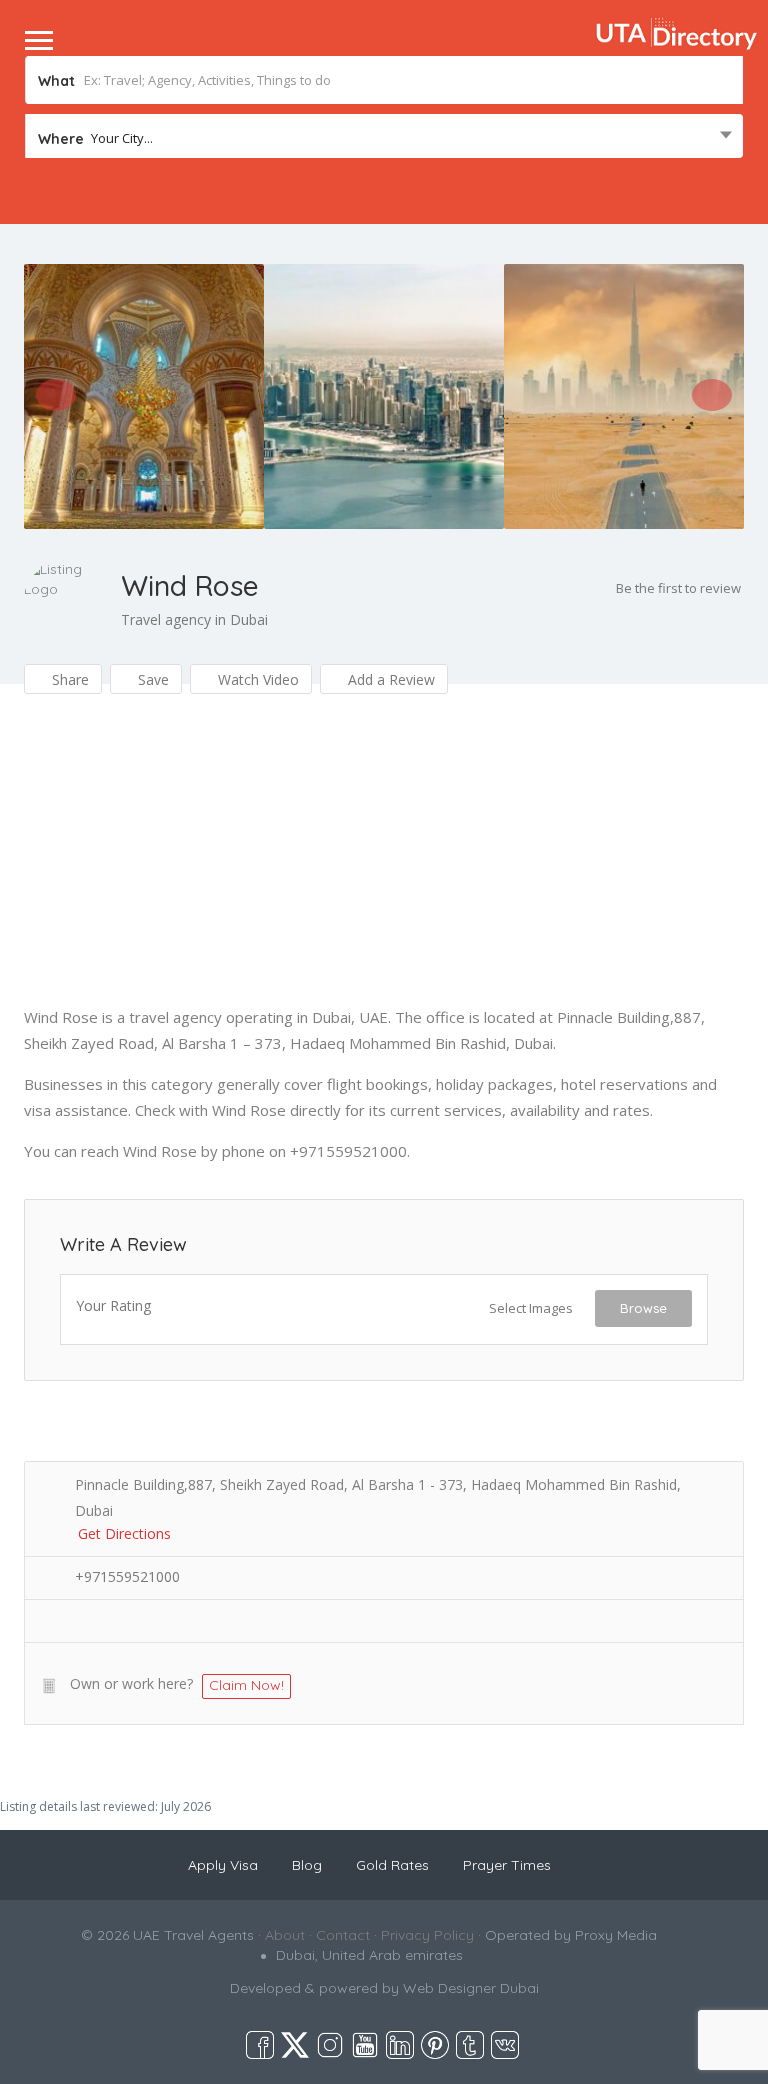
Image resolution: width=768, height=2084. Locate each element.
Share (68, 679)
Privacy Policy (427, 1935)
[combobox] (384, 138)
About (285, 1935)
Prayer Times (507, 1865)
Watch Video (256, 679)
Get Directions (124, 1533)
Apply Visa (223, 1865)
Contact (343, 1935)
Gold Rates (392, 1865)
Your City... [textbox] (122, 138)
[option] (144, 396)
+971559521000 (127, 1576)
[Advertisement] (384, 864)
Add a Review (389, 679)
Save (151, 679)
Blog (307, 1865)
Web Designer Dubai (471, 1988)
